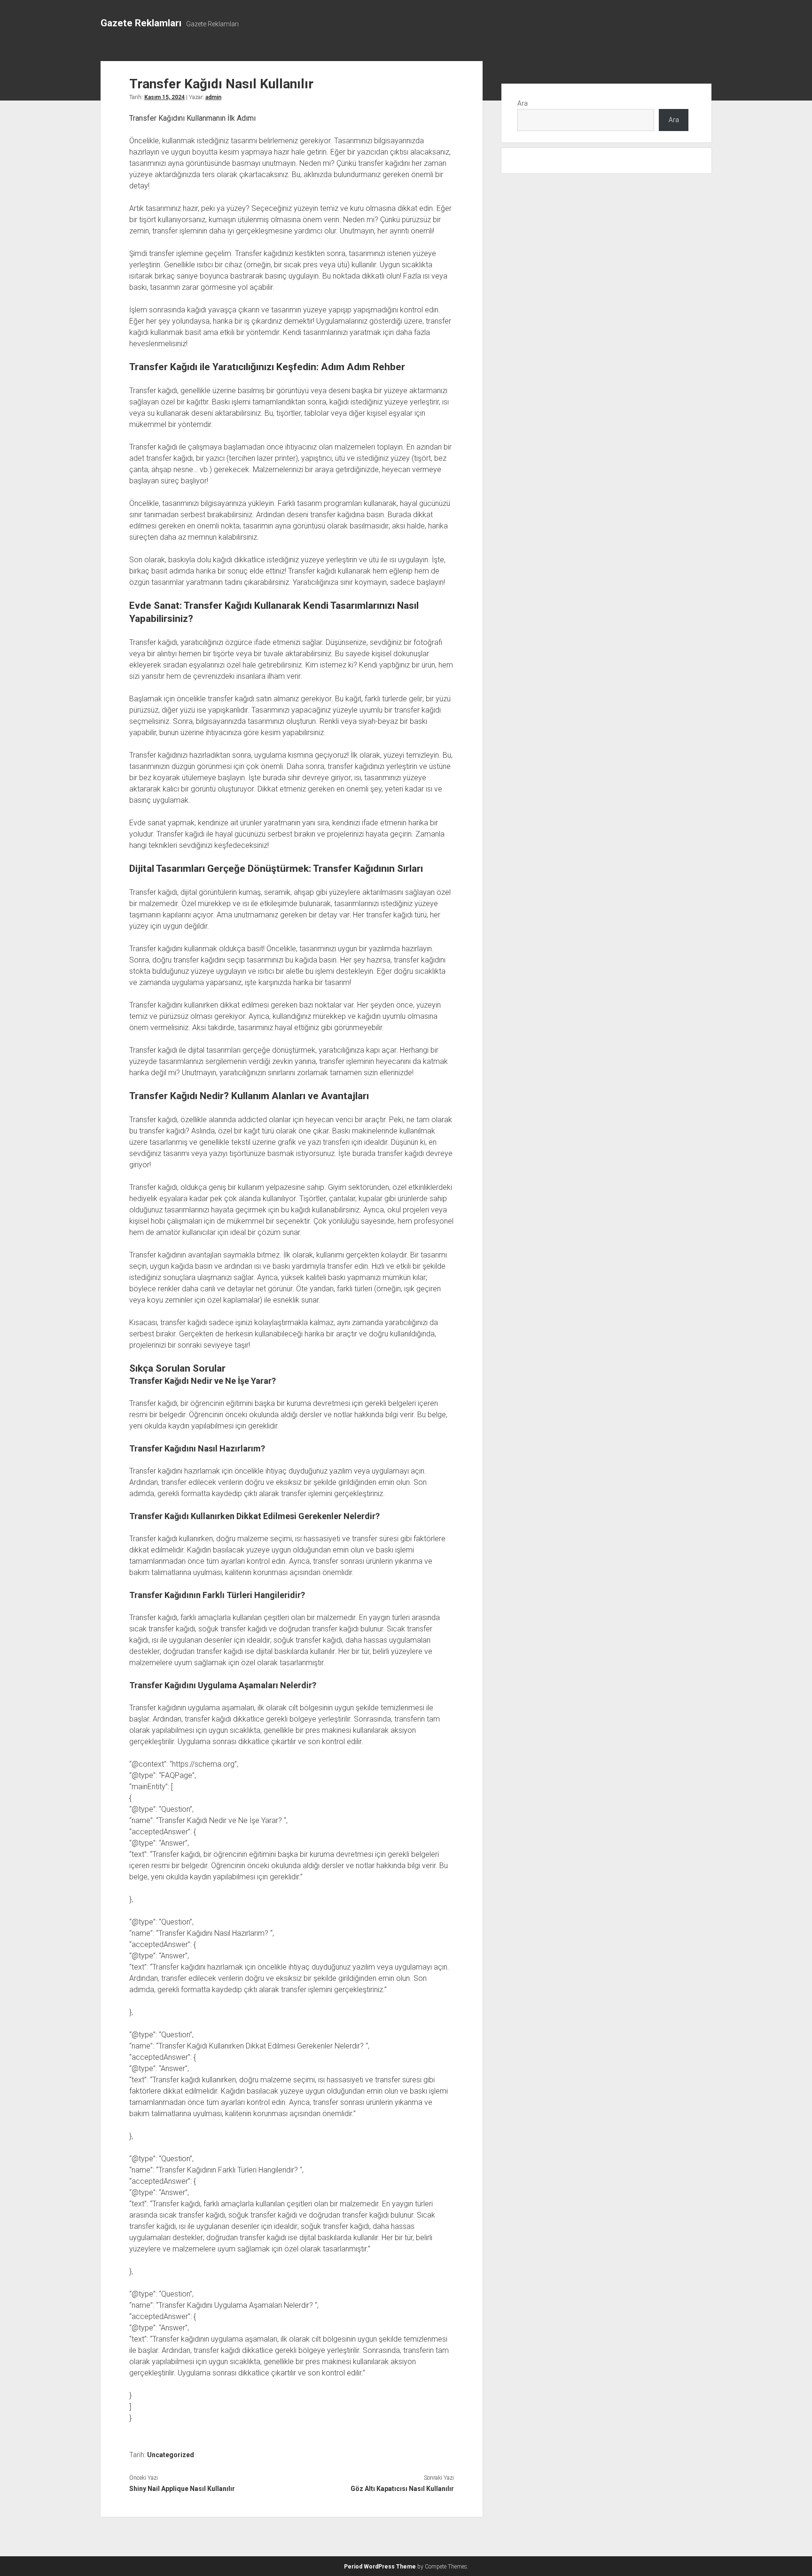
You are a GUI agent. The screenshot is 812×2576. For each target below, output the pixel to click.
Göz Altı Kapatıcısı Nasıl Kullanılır (402, 2489)
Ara (523, 103)
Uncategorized (171, 2455)
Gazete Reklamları (141, 23)
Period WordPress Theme (380, 2567)
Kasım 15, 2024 (164, 97)
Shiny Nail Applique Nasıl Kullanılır (182, 2489)
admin (213, 97)
